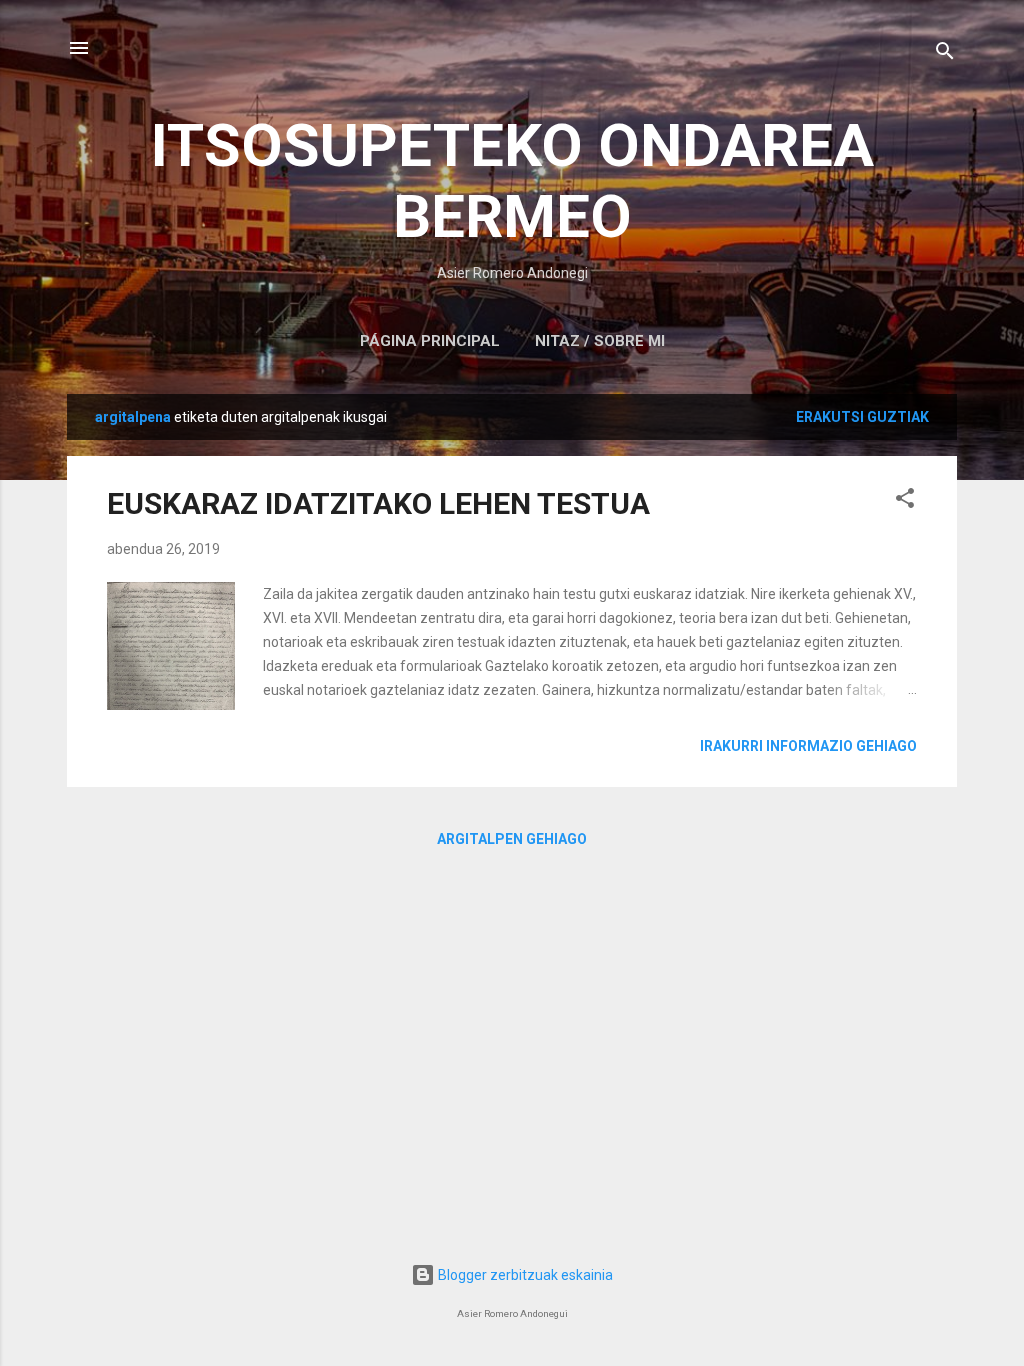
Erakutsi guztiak (862, 417)
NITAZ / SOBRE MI (600, 341)
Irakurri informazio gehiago (808, 746)
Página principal (430, 341)
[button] (905, 501)
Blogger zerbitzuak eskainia (524, 1275)
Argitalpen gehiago (512, 839)
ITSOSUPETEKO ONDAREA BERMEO (512, 181)
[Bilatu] (945, 54)
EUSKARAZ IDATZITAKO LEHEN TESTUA (378, 503)
